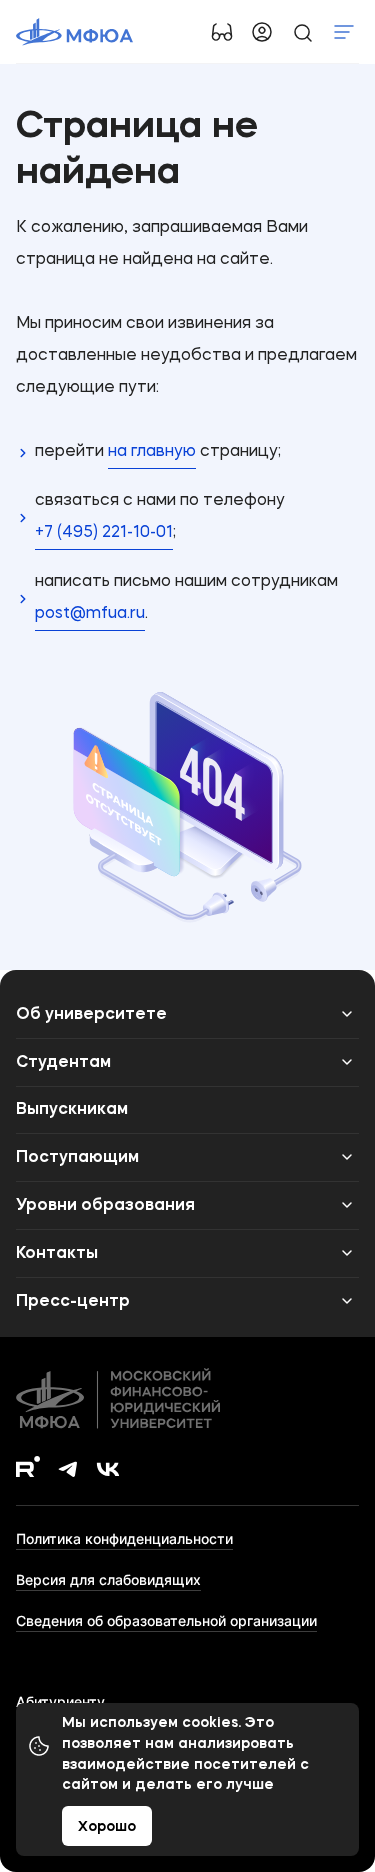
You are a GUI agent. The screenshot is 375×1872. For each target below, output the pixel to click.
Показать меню (344, 32)
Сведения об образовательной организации (166, 1620)
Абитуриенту (60, 1701)
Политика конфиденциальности (124, 1538)
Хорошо (107, 1827)
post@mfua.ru (90, 614)
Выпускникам (72, 1110)
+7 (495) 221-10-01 (104, 533)
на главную (152, 452)
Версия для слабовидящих (108, 1579)
